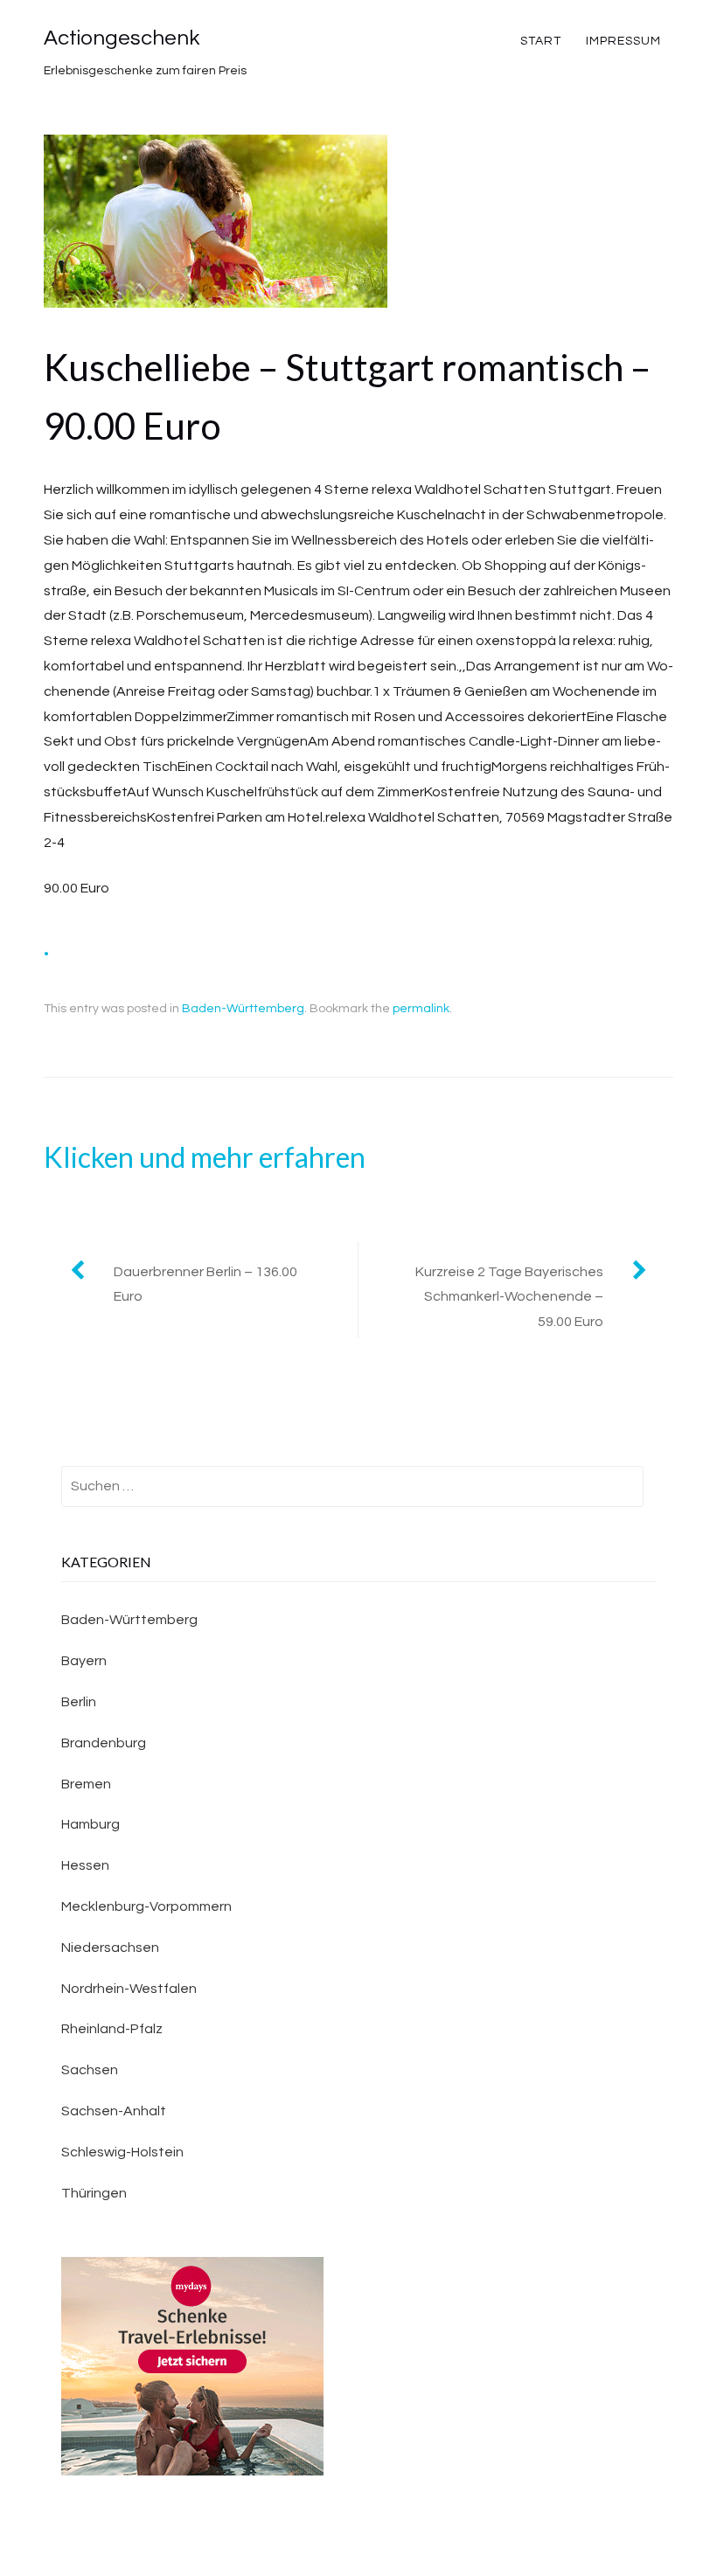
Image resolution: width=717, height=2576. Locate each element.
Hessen (85, 1865)
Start (541, 41)
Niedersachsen (110, 1948)
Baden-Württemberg (243, 1009)
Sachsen (90, 2070)
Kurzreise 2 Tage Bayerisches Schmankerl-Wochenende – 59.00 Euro (509, 1297)
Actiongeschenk (122, 38)
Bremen (86, 1784)
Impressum (623, 41)
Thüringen (94, 2193)
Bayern (84, 1661)
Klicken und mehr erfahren (205, 1157)
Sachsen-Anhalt (114, 2111)
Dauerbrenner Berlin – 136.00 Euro (205, 1285)
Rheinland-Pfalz (112, 2029)
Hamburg (90, 1824)
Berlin (79, 1702)
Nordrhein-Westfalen (129, 1989)
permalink (421, 1009)
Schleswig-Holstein (122, 2152)
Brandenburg (104, 1743)
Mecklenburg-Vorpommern (146, 1906)
